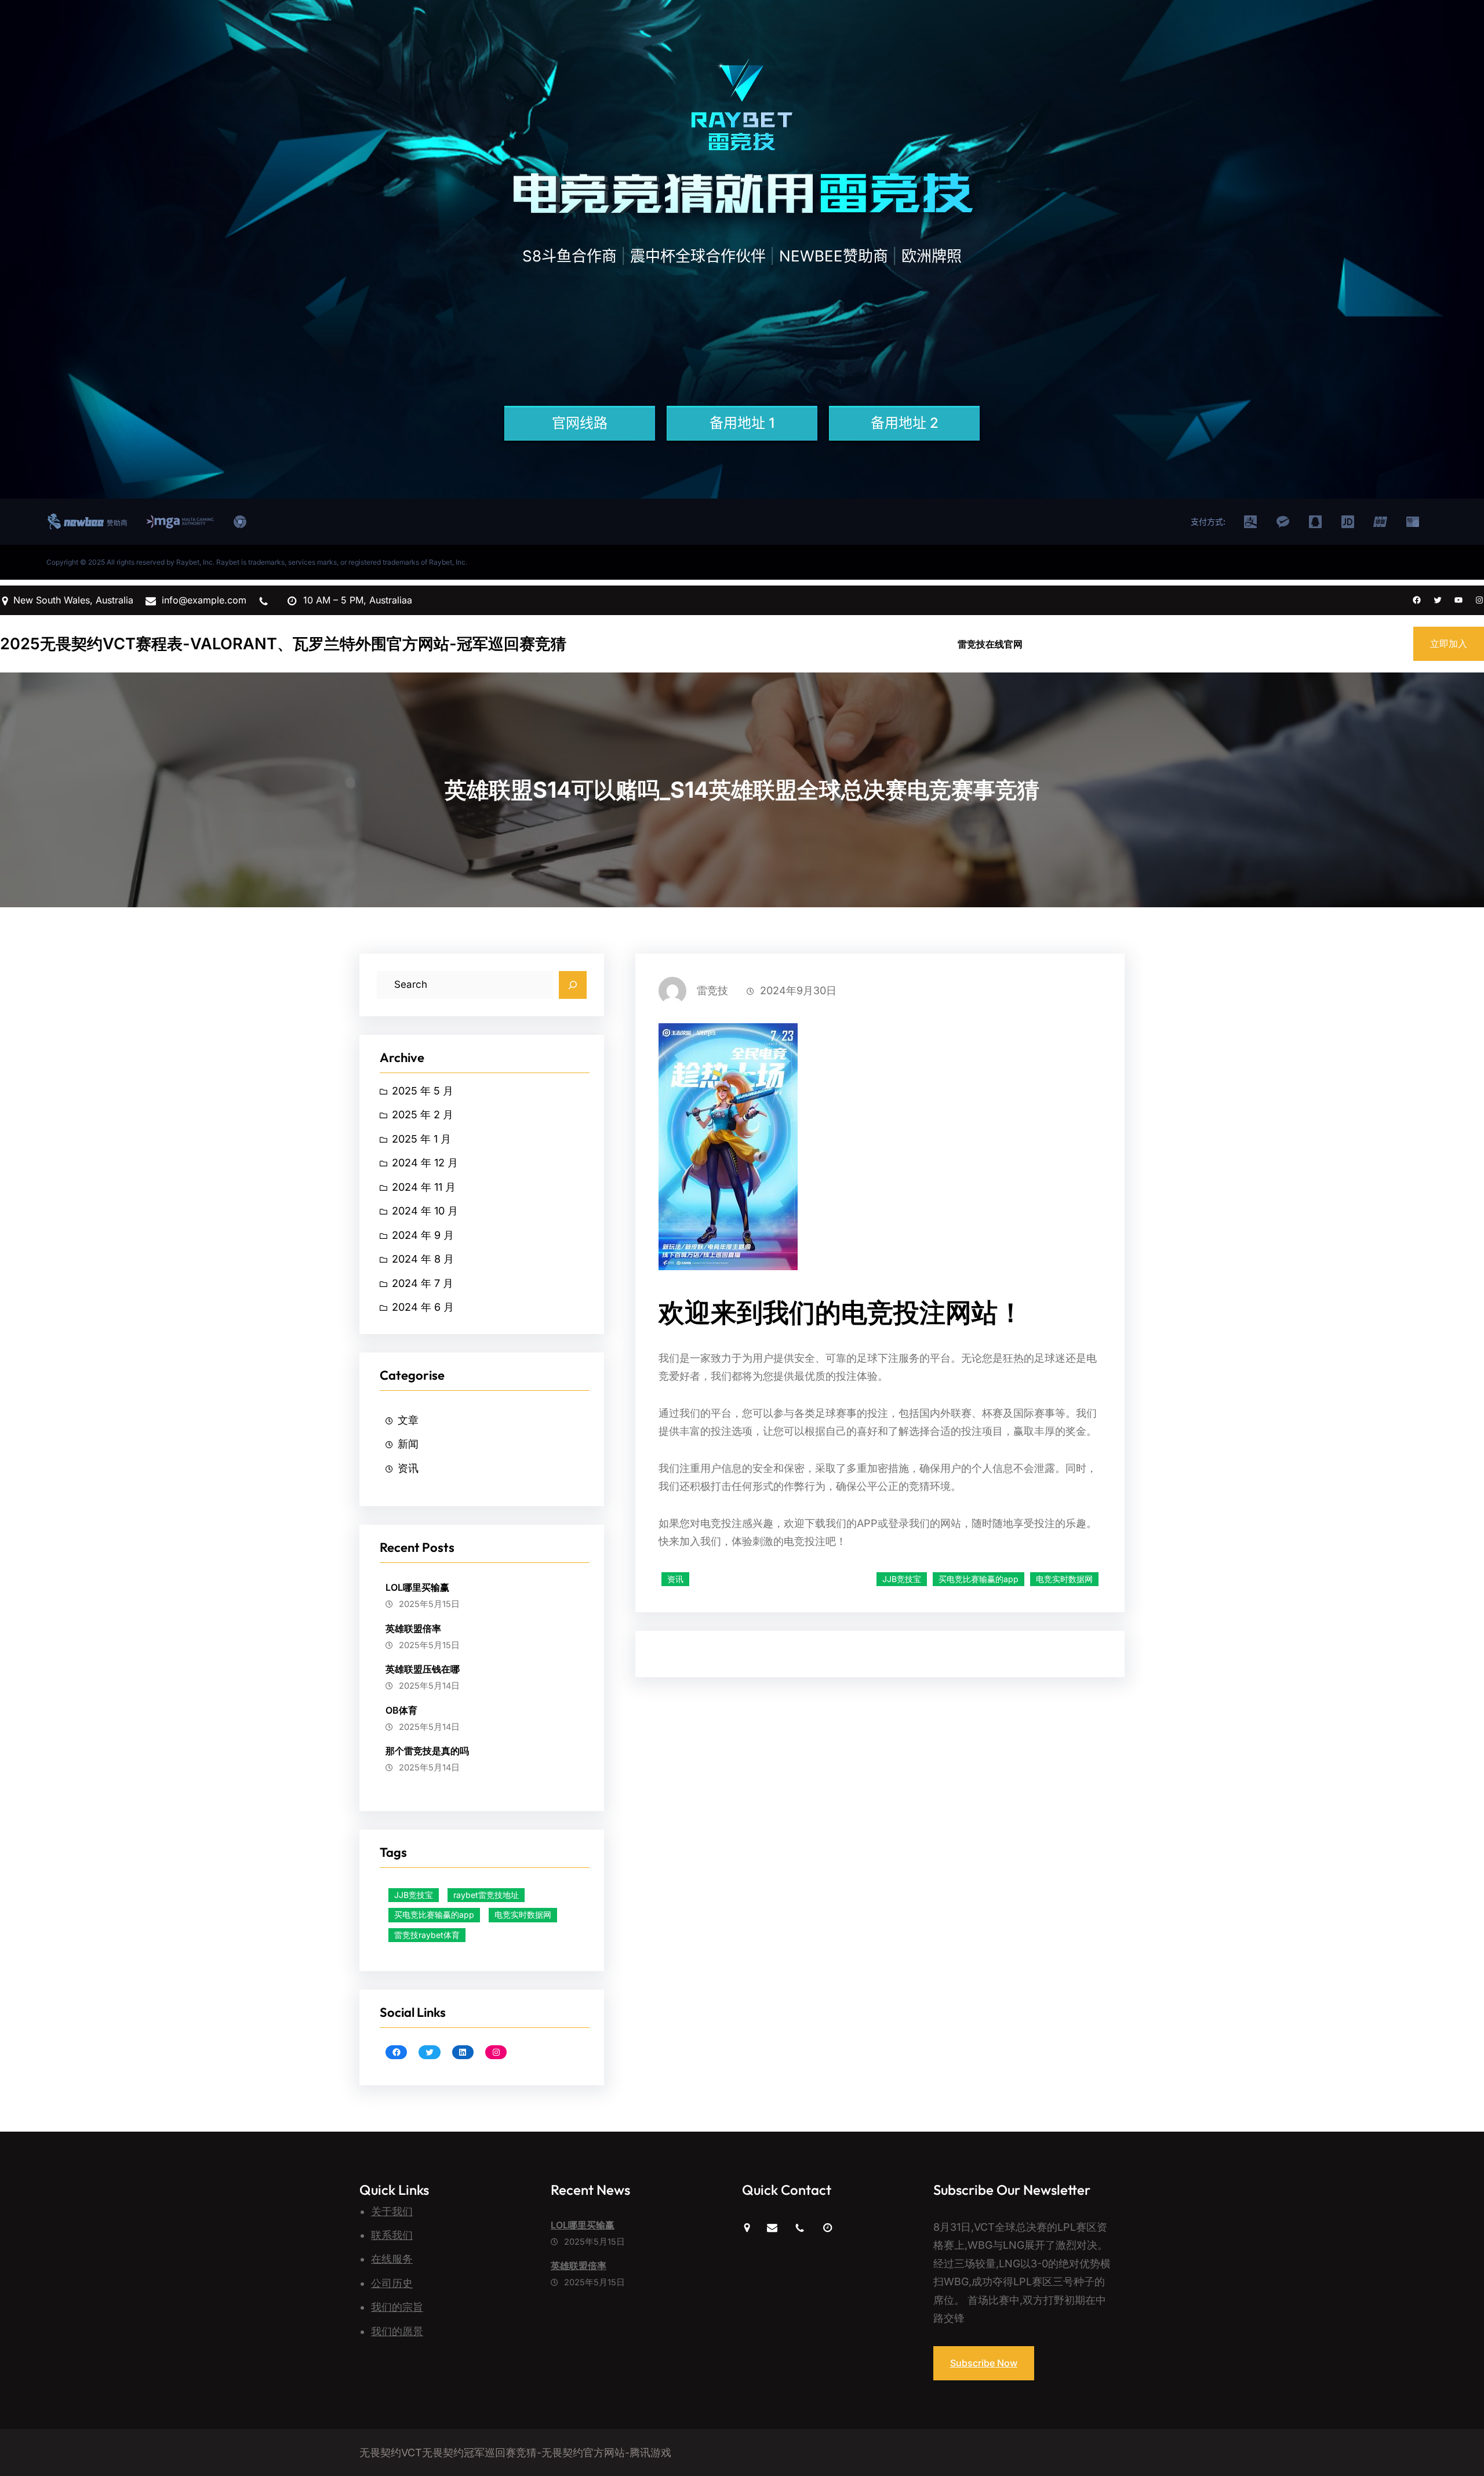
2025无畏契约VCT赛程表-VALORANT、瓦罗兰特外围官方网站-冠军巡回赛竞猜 (283, 644)
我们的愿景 (397, 2331)
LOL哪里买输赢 (417, 1587)
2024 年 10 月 (425, 1211)
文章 (408, 1420)
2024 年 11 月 (424, 1187)
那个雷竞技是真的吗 (427, 1751)
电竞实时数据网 (523, 1915)
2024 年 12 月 (425, 1163)
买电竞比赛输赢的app (434, 1915)
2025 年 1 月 (421, 1139)
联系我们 (392, 2235)
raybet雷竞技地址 (486, 1895)
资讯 (408, 1468)
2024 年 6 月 (423, 1307)
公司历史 (392, 2283)
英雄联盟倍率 (413, 1628)
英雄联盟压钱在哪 (423, 1669)
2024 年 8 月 (423, 1259)
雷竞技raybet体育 (427, 1935)
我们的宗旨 (397, 2307)
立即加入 (1449, 643)
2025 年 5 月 (423, 1091)
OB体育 (401, 1710)
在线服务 (392, 2259)
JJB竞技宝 (414, 1895)
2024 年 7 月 (423, 1283)
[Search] (573, 985)
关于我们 (392, 2211)
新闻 (408, 1444)
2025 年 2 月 (423, 1115)
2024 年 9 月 (423, 1235)
